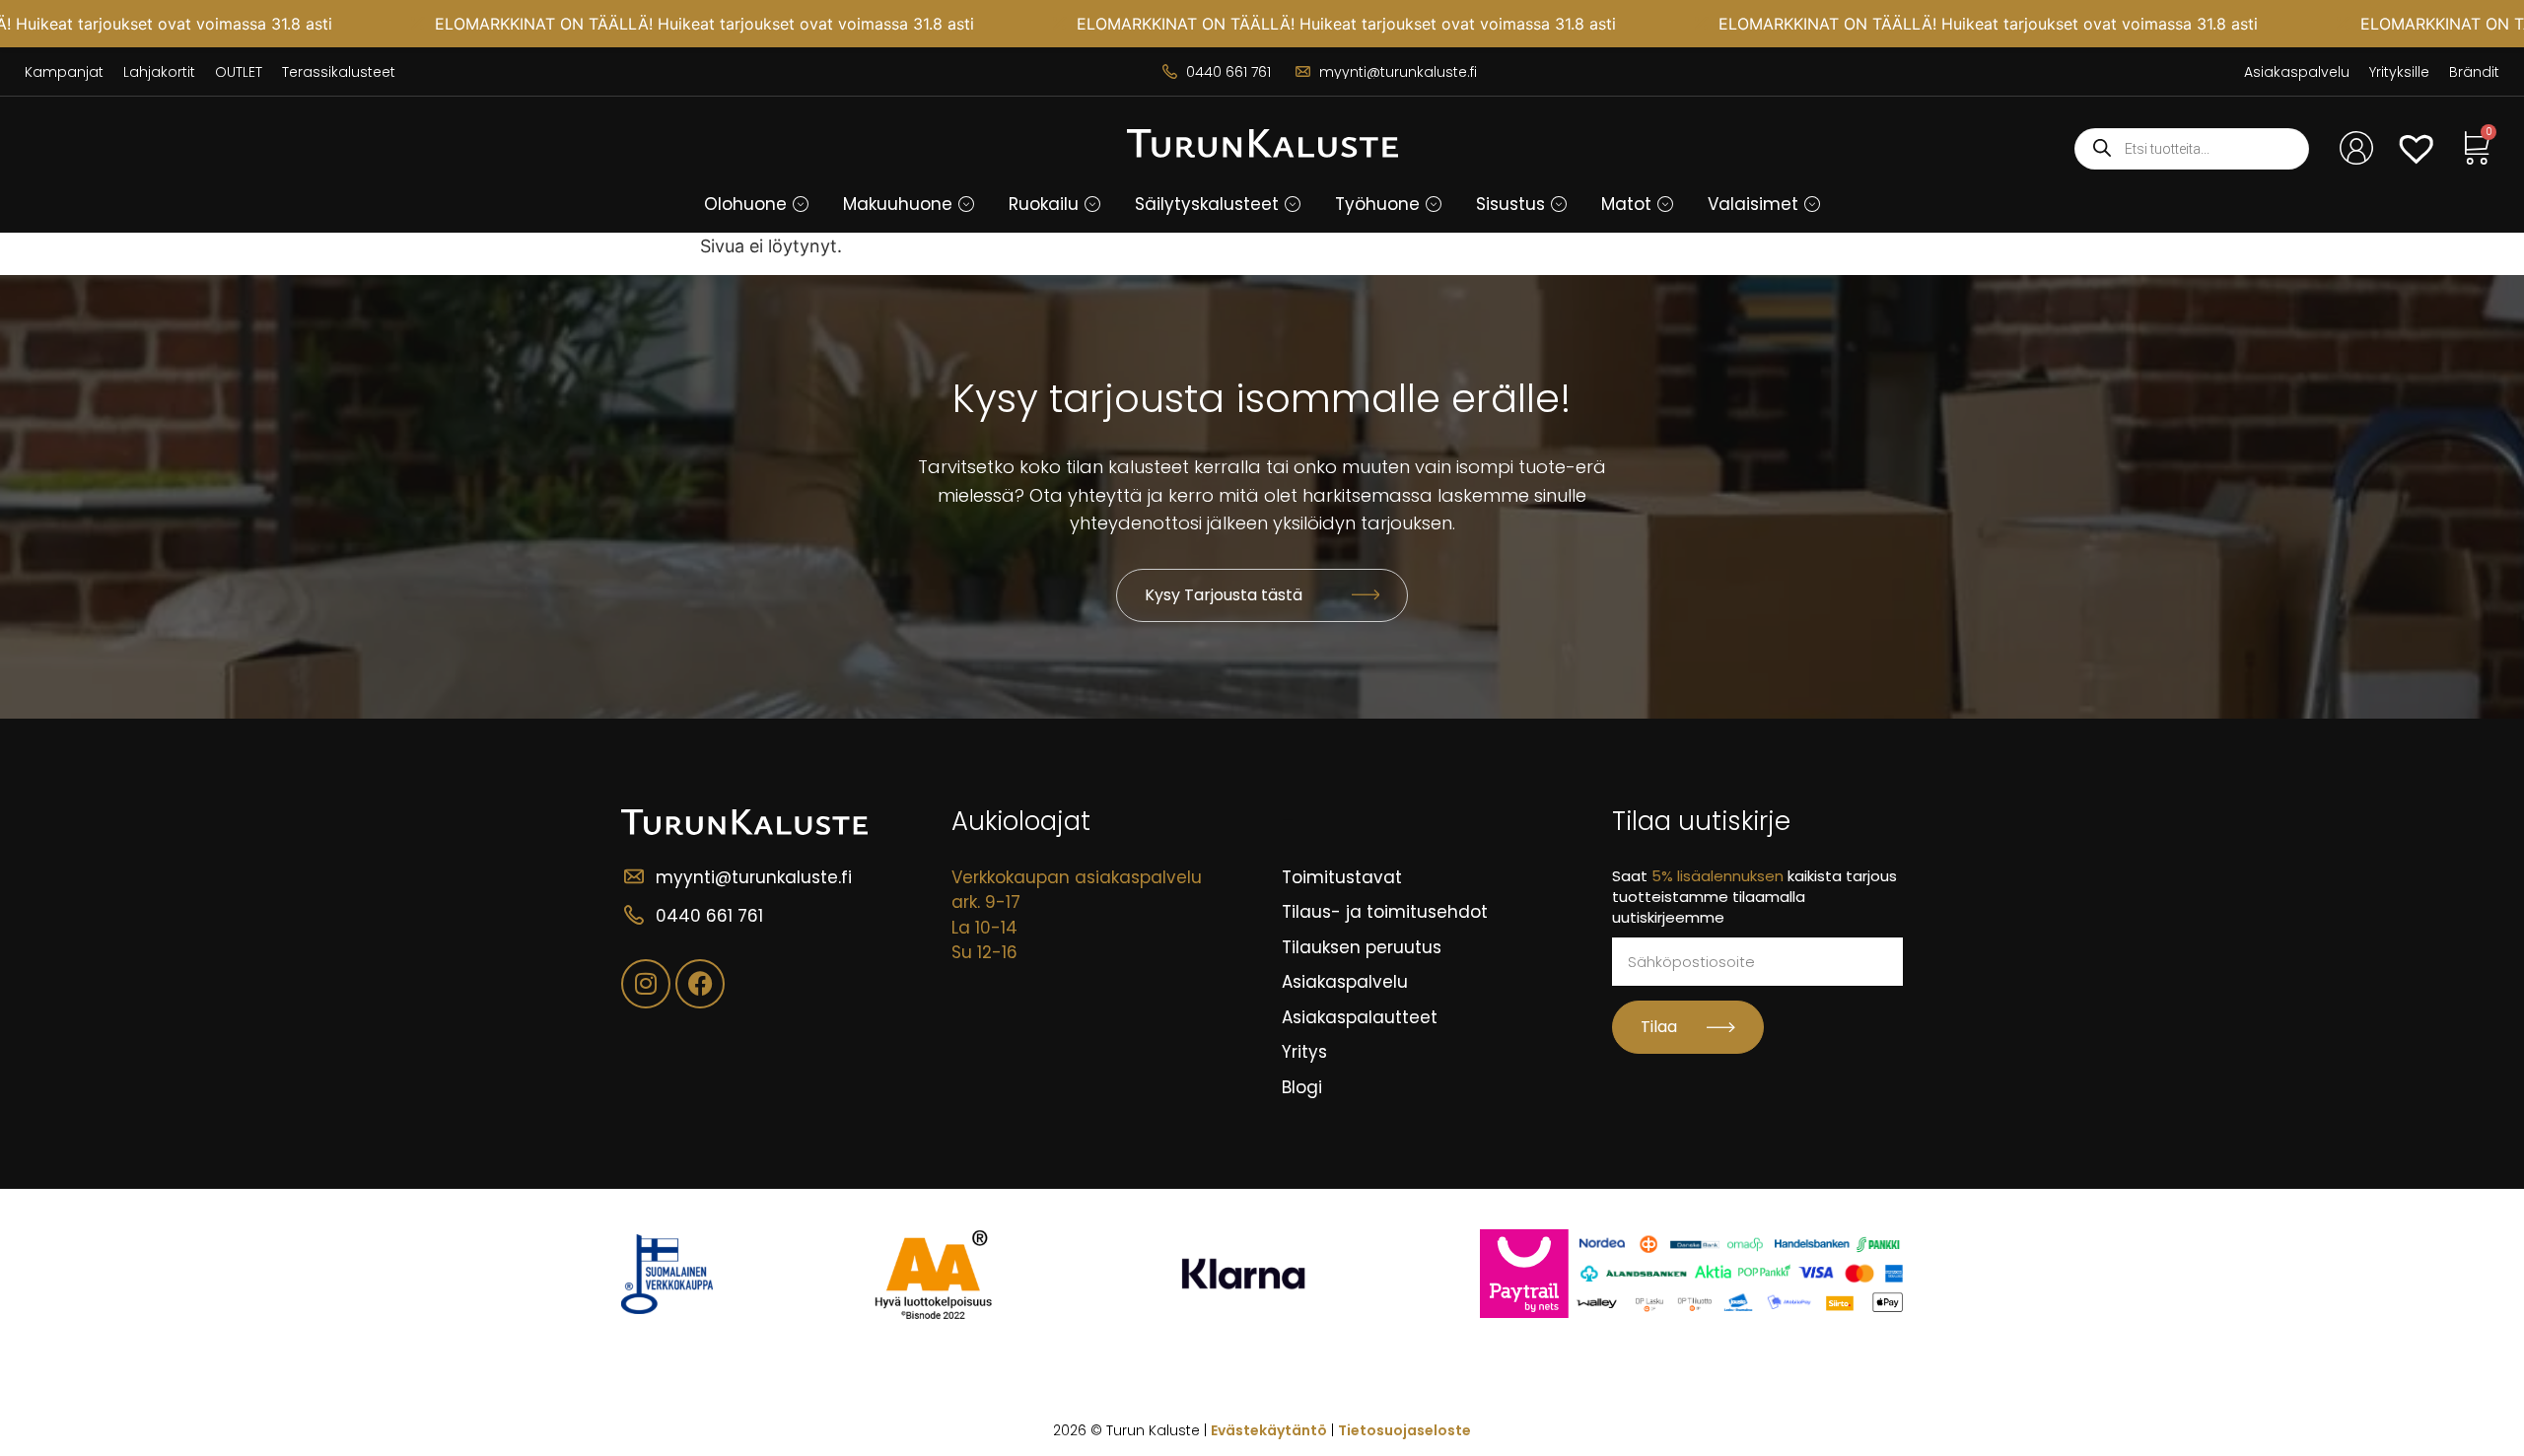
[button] (801, 204)
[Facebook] (700, 984)
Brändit (2474, 72)
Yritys (1304, 1052)
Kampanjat (64, 72)
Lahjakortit (159, 72)
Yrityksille (2399, 72)
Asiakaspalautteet (1360, 1017)
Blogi (1302, 1087)
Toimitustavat (1342, 877)
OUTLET (239, 72)
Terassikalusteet (339, 72)
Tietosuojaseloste (1404, 1430)
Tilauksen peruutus (1362, 947)
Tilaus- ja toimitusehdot (1385, 912)
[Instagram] (646, 984)
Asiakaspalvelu (2297, 72)
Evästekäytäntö (1269, 1430)
